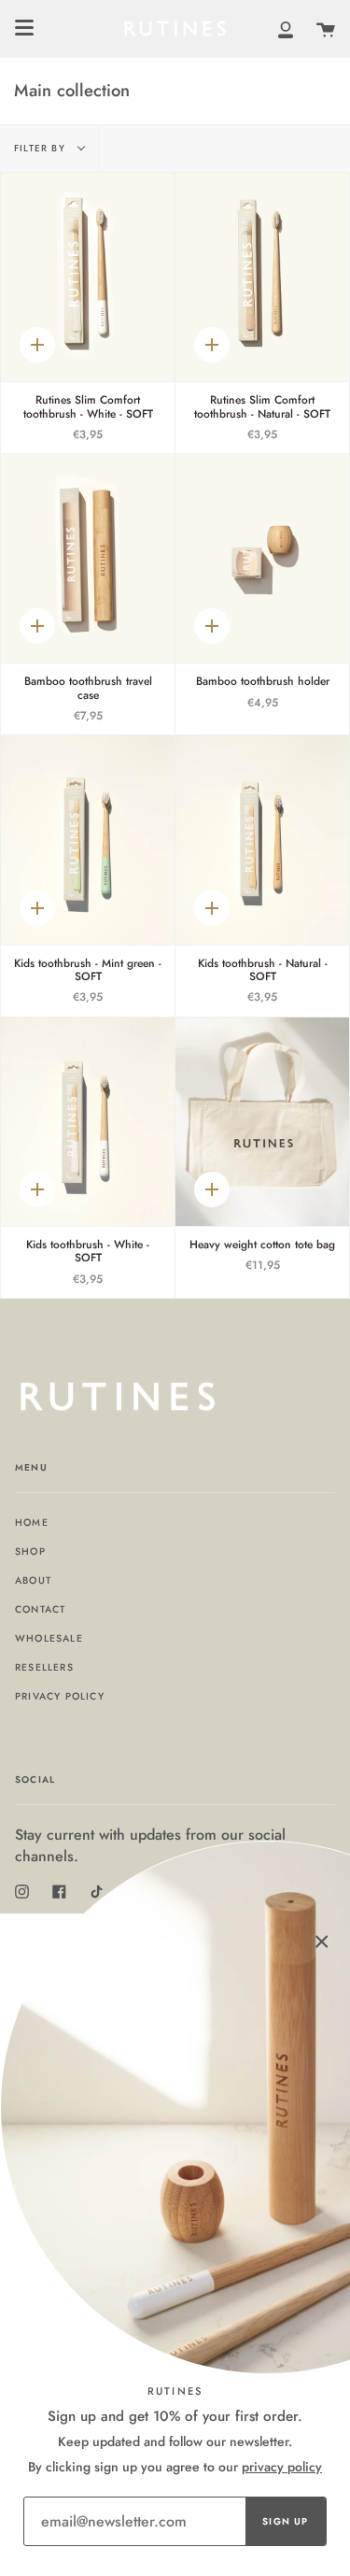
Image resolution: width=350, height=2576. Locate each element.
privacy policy (282, 2467)
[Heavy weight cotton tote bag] (262, 1122)
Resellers (44, 1667)
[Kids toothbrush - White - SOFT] (88, 1122)
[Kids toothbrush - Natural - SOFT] (262, 840)
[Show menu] (24, 28)
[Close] (322, 1942)
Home (32, 1523)
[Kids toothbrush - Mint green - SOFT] (88, 840)
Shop (30, 1551)
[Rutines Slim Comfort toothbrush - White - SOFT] (88, 277)
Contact (40, 1609)
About (33, 1580)
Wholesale (49, 1638)
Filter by (42, 148)
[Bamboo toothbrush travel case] (88, 558)
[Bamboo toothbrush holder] (262, 558)
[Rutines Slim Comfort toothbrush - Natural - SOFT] (262, 277)
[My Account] (286, 28)
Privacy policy (60, 1696)
